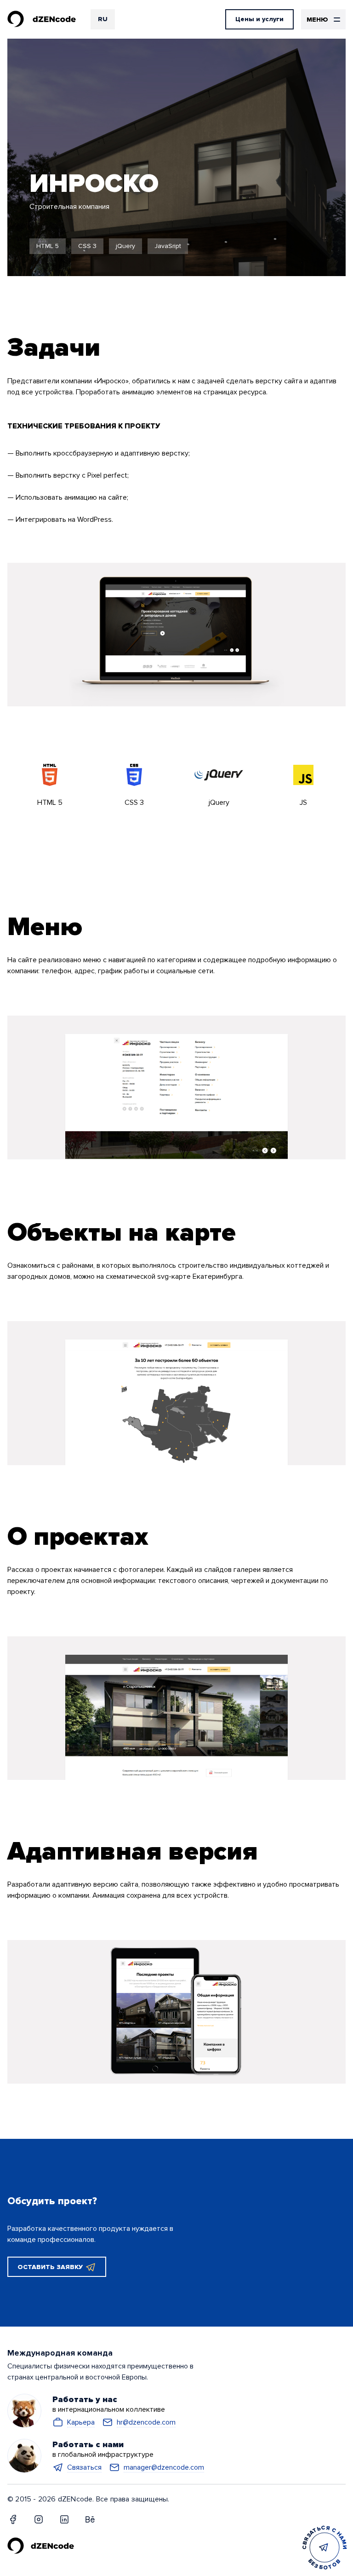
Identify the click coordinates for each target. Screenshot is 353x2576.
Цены (259, 19)
